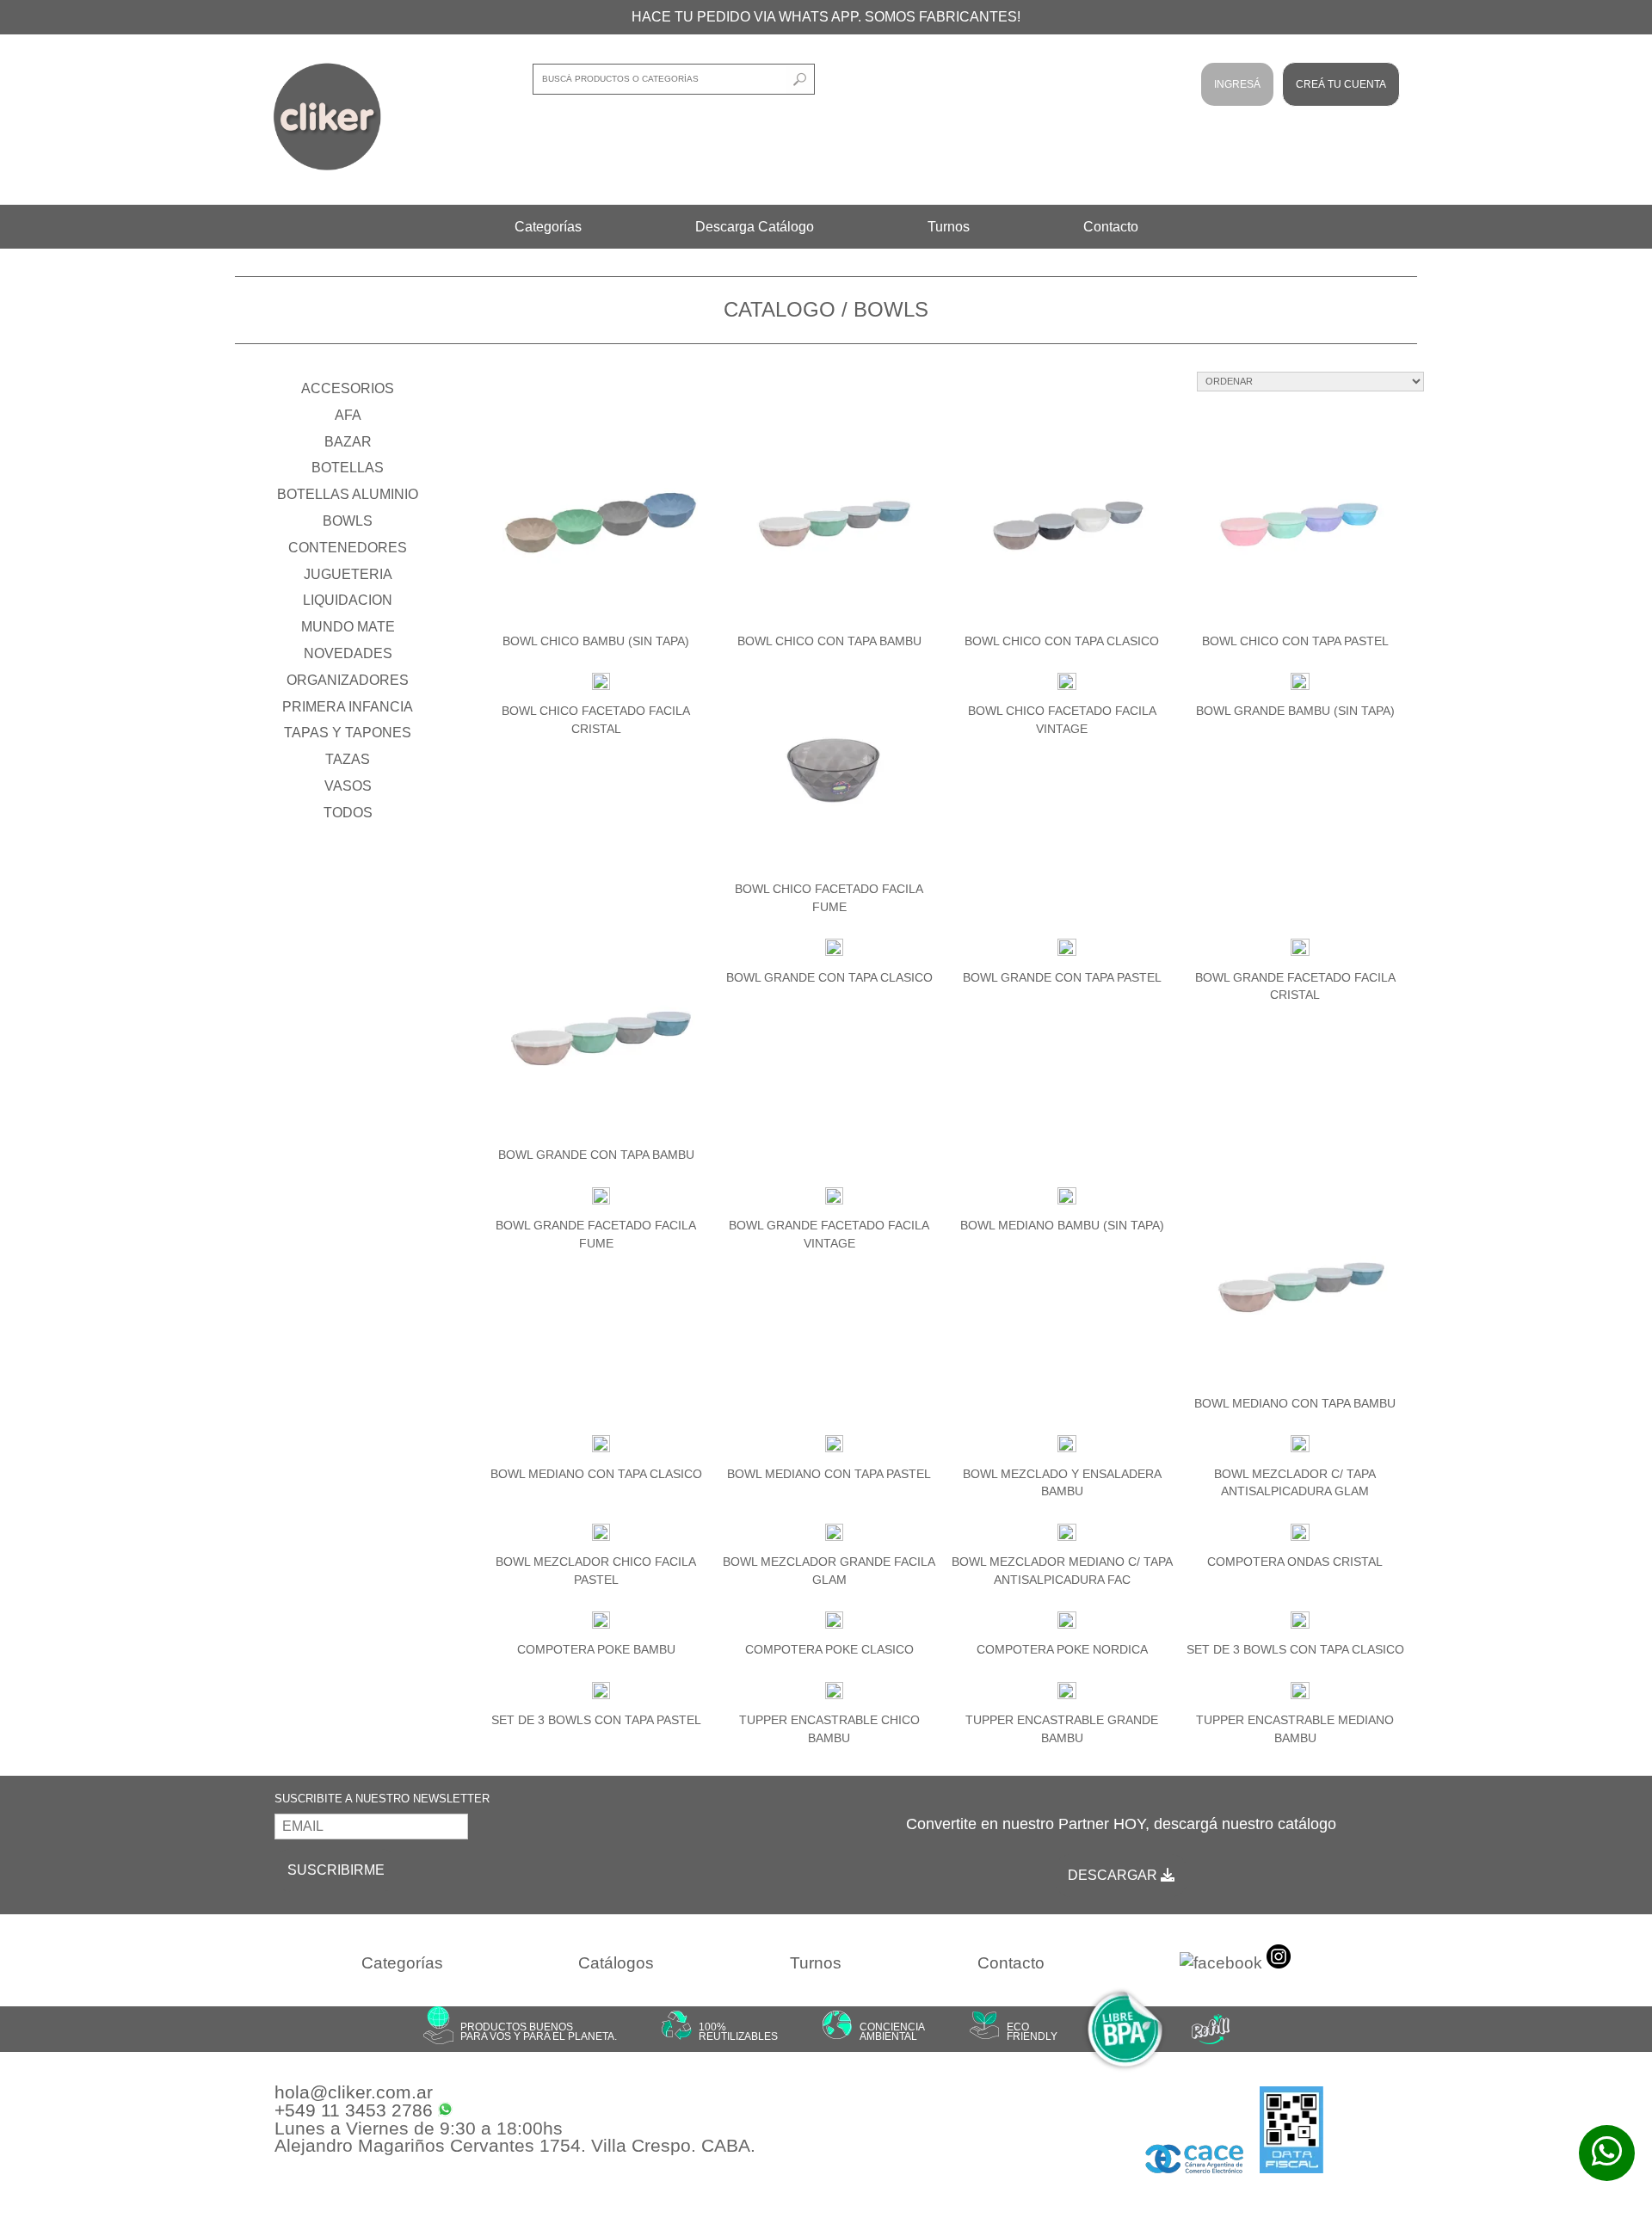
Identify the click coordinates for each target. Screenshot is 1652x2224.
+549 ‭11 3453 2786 (356, 2111)
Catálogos (616, 1963)
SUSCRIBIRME (336, 1870)
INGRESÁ (1237, 84)
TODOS (348, 813)
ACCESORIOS (348, 388)
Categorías (548, 227)
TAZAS (348, 759)
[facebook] (1221, 1964)
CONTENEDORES (348, 548)
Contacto (1111, 227)
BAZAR (348, 442)
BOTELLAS (348, 468)
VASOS (348, 786)
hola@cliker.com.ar (354, 2093)
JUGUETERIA (348, 574)
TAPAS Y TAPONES (348, 733)
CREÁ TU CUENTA (1341, 84)
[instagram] (1279, 1960)
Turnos (949, 227)
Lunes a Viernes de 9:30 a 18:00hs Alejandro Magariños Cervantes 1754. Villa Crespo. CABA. (515, 2138)
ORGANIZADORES (348, 680)
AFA (348, 415)
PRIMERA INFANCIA (348, 707)
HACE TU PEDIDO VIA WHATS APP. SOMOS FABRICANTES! (826, 17)
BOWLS (348, 521)
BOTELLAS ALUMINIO (348, 494)
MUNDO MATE (348, 627)
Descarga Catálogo (755, 227)
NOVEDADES (348, 653)
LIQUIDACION (348, 600)
